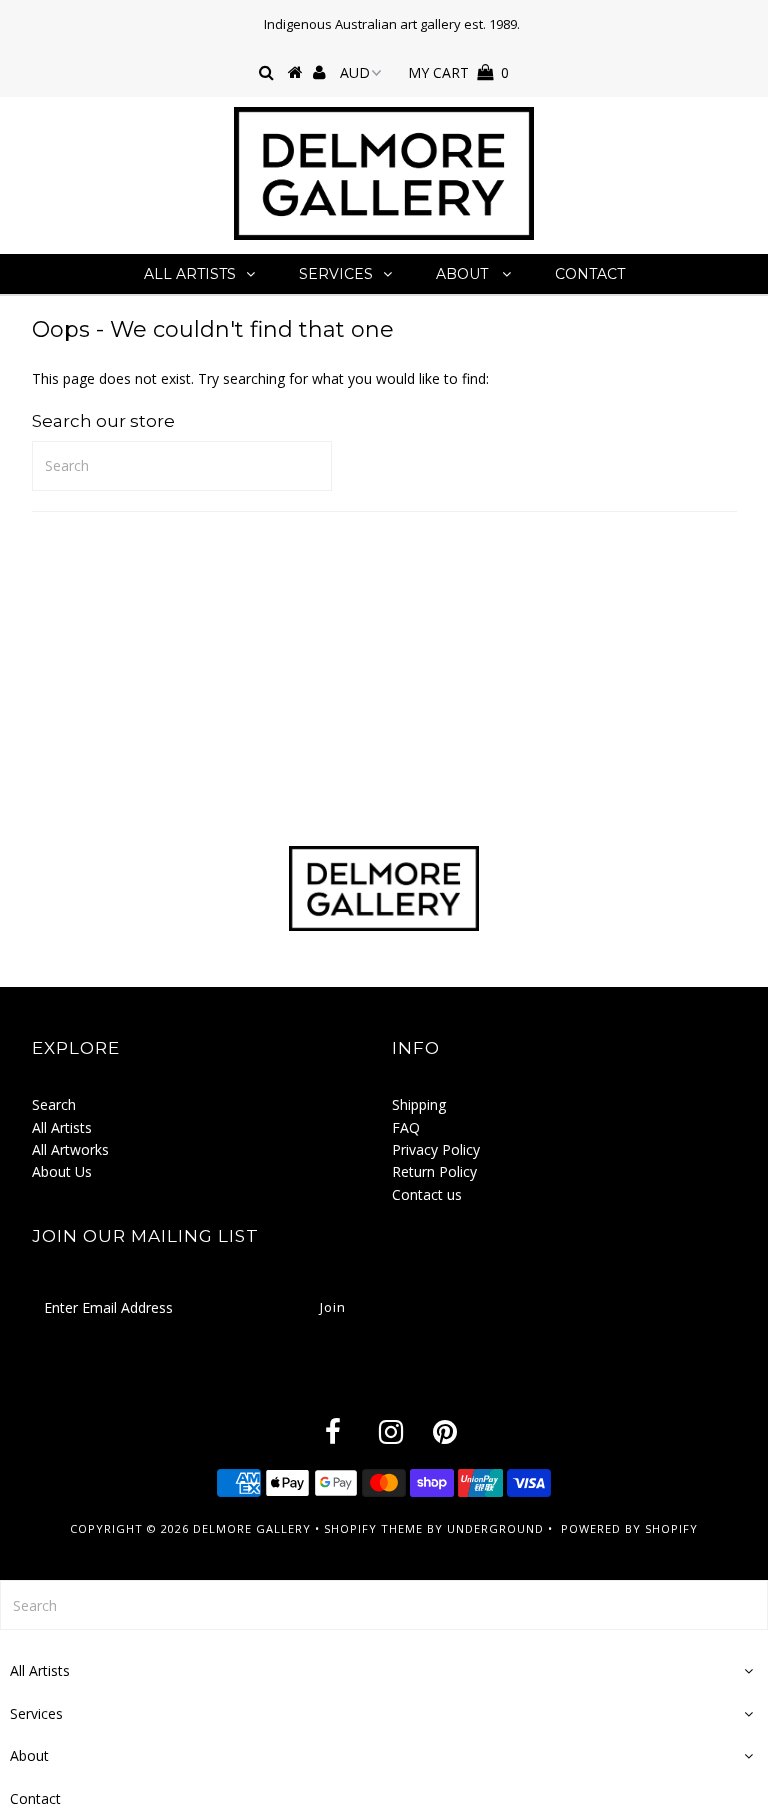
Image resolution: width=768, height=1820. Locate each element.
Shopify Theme (373, 1528)
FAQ (406, 1127)
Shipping (419, 1104)
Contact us (427, 1194)
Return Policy (434, 1171)
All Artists (190, 274)
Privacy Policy (436, 1149)
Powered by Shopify (629, 1528)
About (464, 274)
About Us (62, 1171)
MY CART (458, 72)
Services (336, 274)
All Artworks (70, 1149)
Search (54, 1104)
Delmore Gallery (252, 1528)
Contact (590, 274)
